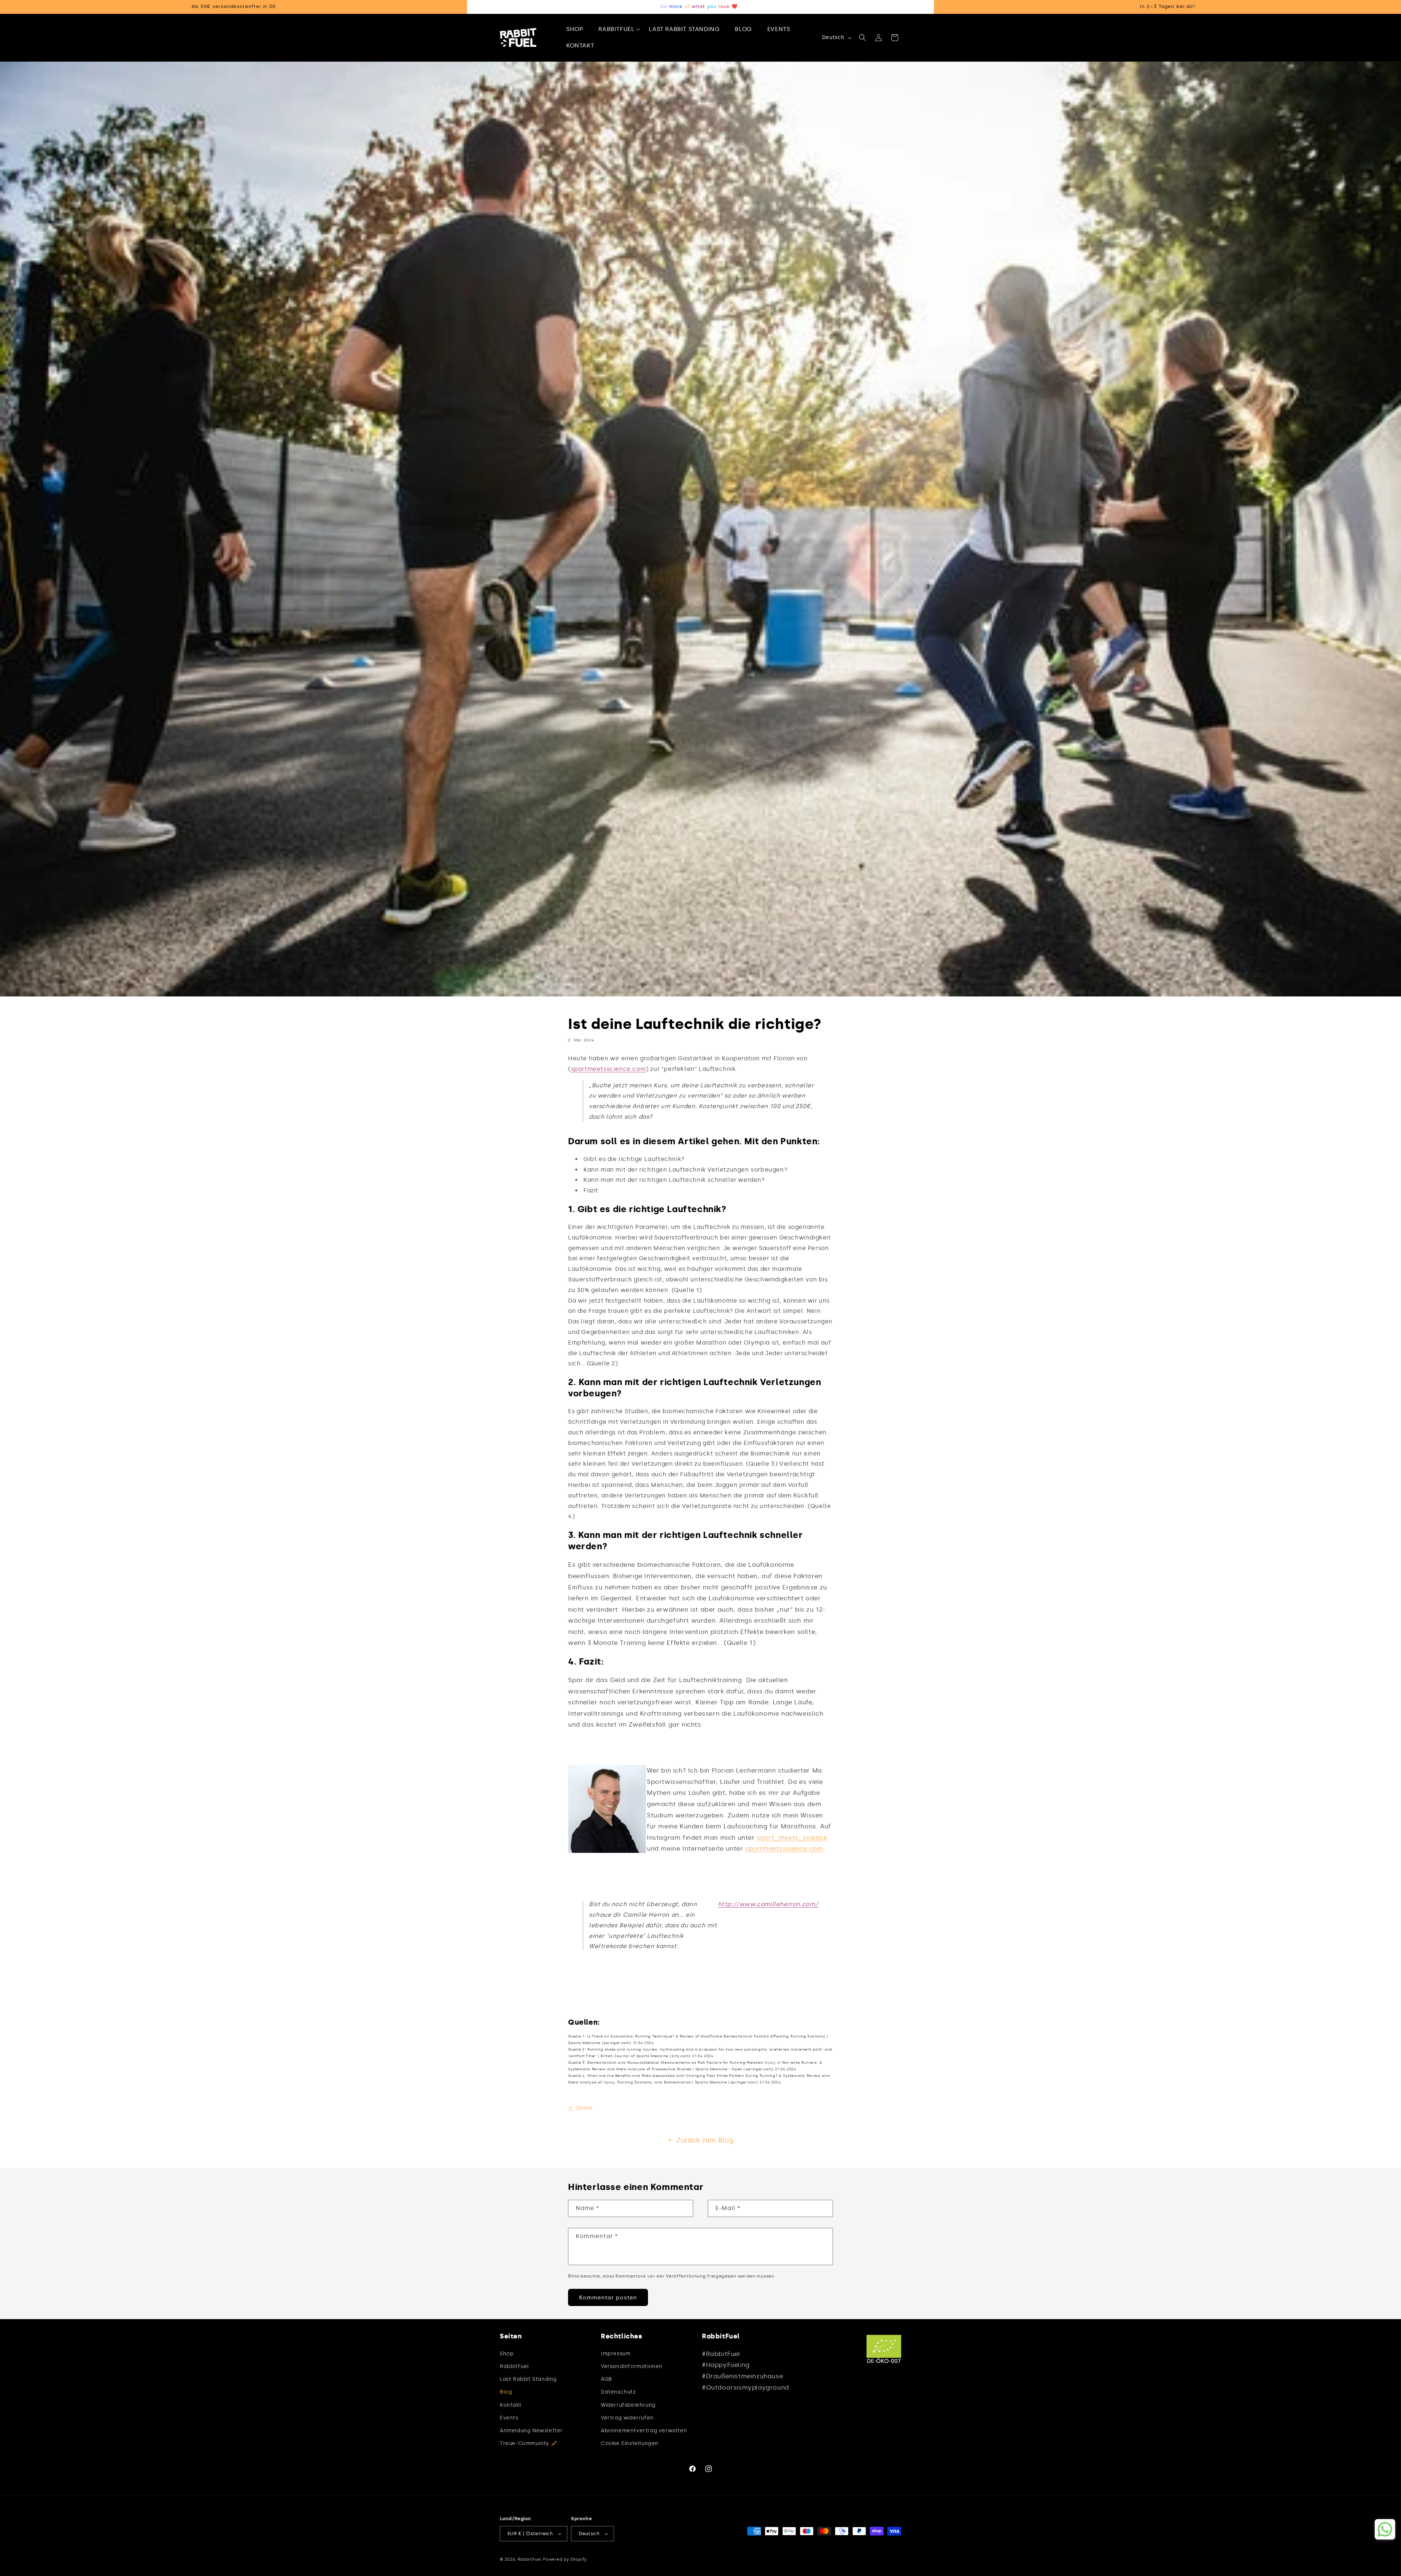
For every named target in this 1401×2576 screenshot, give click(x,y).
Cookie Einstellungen (630, 2443)
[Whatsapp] (1385, 2529)
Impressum (616, 2354)
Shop (507, 2354)
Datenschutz (618, 2392)
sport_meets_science (792, 1837)
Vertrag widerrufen (627, 2418)
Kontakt (511, 2405)
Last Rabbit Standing (528, 2379)
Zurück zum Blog (705, 2140)
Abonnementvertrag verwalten (644, 2431)
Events (509, 2418)
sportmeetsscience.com (609, 1069)
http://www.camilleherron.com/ (768, 1904)
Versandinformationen (632, 2366)
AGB (607, 2379)
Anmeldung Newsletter (531, 2431)
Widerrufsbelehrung (628, 2405)
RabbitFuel (514, 2366)
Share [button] (584, 2108)
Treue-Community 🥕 (528, 2443)
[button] (619, 29)
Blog (506, 2392)
